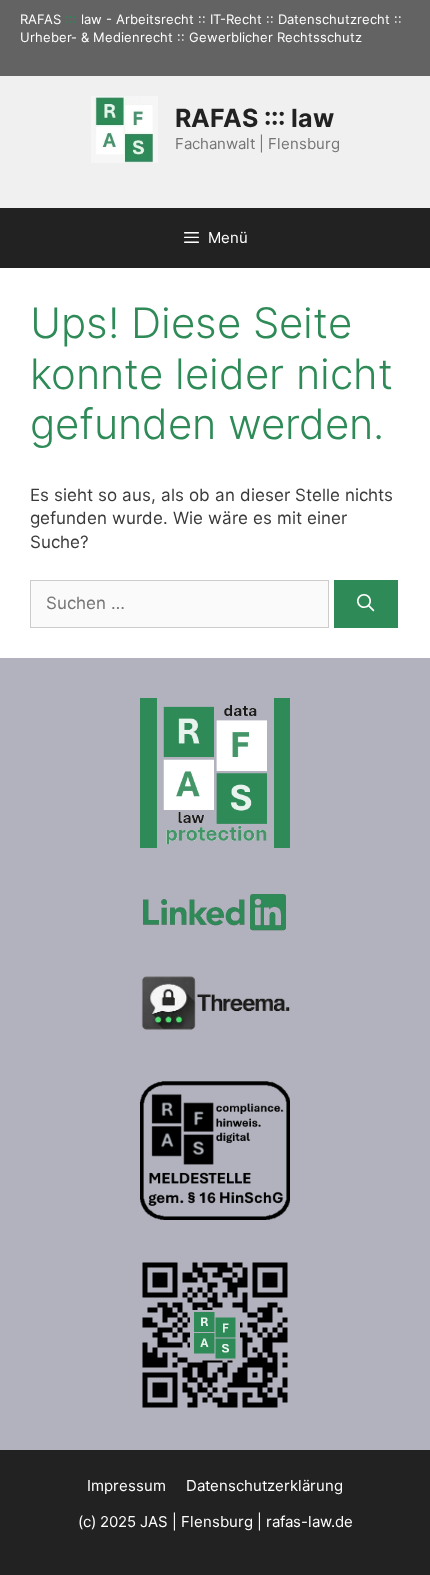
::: (71, 19)
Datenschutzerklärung (264, 1485)
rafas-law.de (309, 1521)
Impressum (126, 1485)
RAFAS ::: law (254, 118)
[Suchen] (366, 604)
